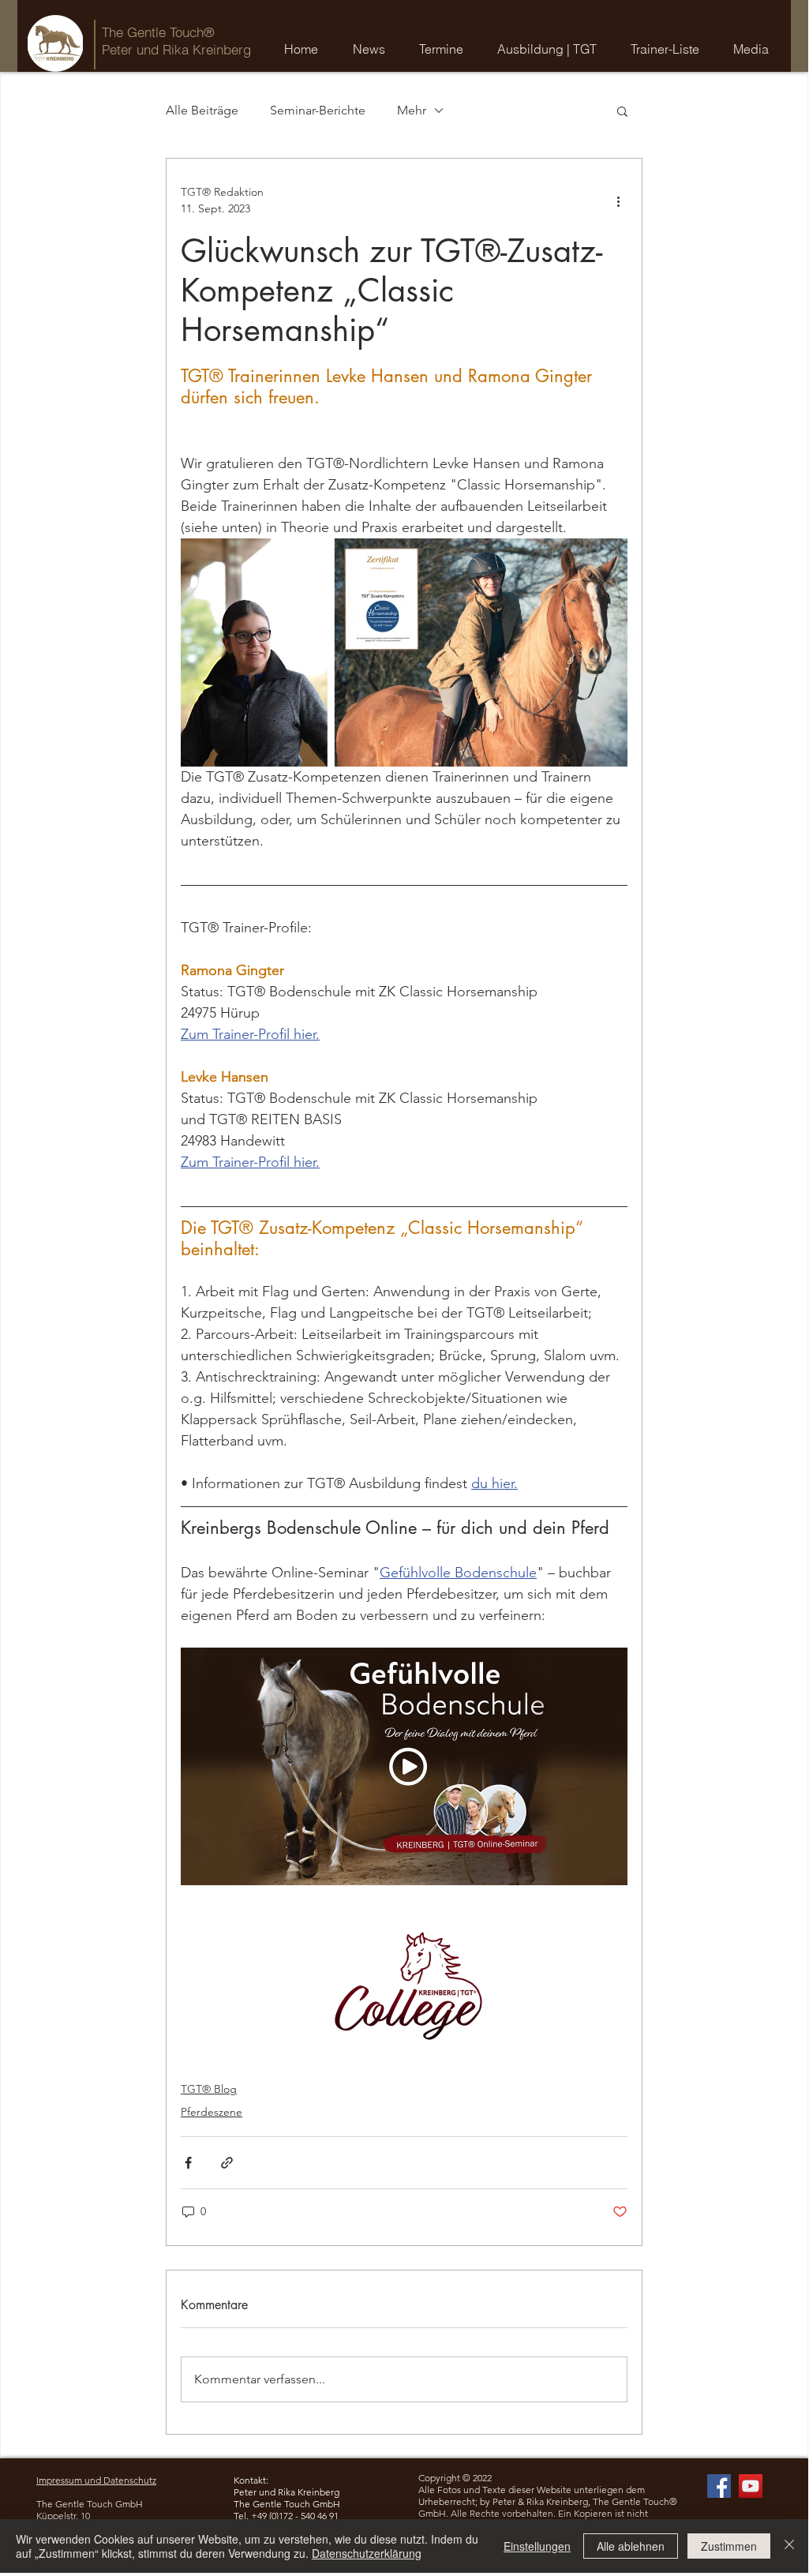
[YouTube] (751, 2486)
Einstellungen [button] (537, 2546)
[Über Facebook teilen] (188, 2163)
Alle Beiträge (202, 110)
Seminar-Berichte (318, 110)
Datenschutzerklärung (367, 2553)
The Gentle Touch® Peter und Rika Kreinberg (176, 41)
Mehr (412, 110)
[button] (446, 49)
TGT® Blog (209, 2089)
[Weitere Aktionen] (618, 201)
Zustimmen (729, 2546)
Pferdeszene (212, 2112)
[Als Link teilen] (227, 2163)
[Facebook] (719, 2486)
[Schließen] (789, 2546)
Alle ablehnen (631, 2546)
